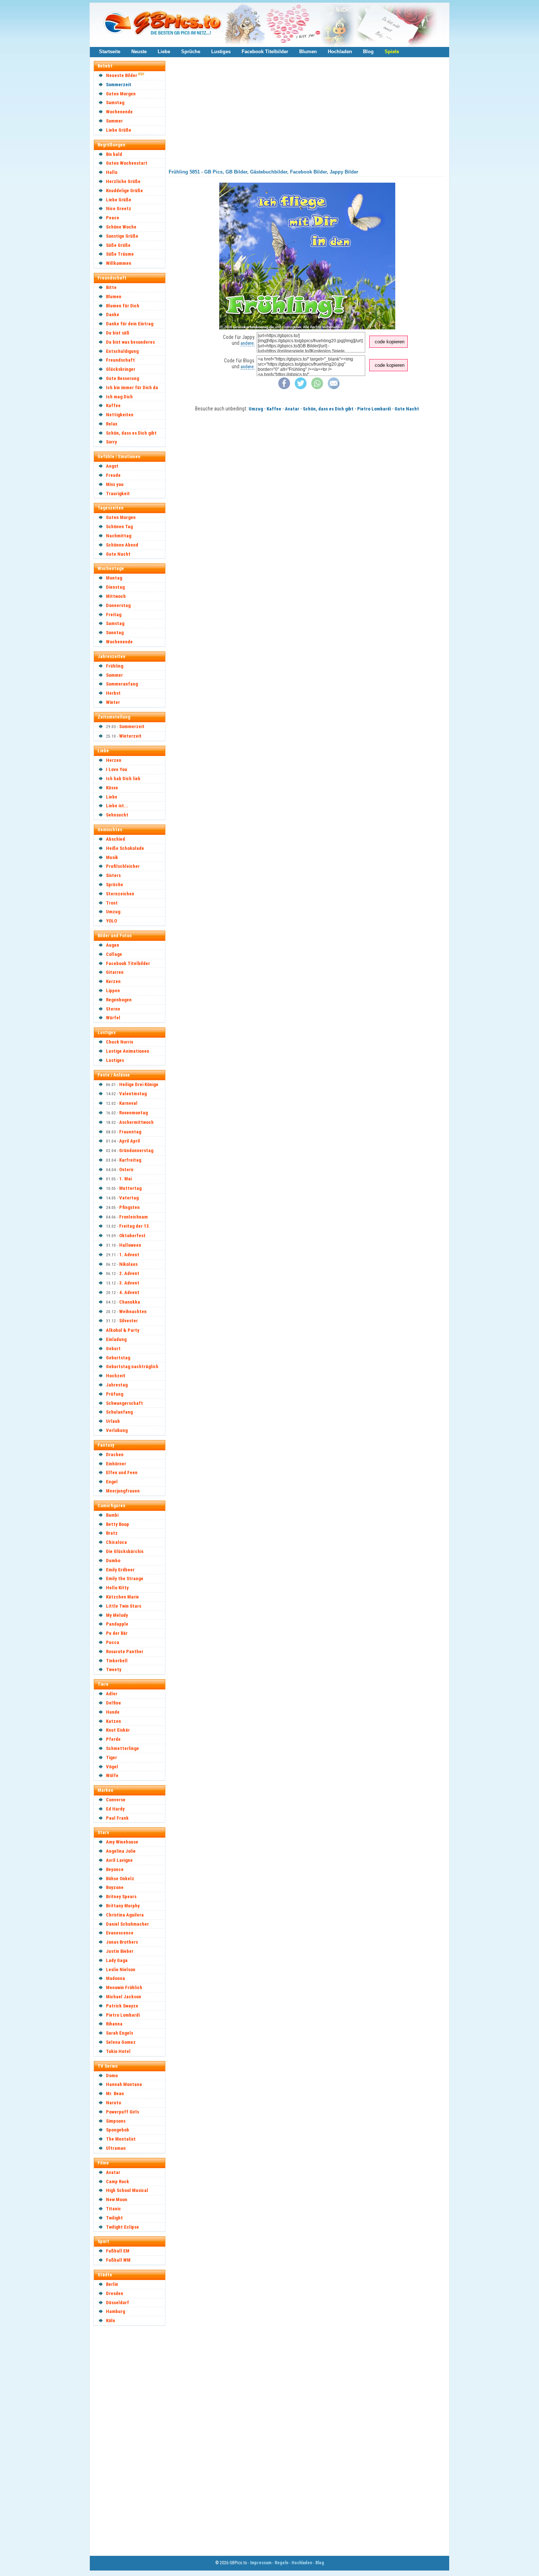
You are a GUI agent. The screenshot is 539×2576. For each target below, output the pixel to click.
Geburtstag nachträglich (132, 1366)
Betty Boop (118, 1524)
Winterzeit (130, 736)
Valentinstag (133, 1094)
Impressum (261, 2563)
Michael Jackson (124, 1997)
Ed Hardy (115, 1809)
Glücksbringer (121, 369)
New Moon (117, 2199)
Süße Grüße (118, 245)
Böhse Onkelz (120, 1879)
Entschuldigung (122, 351)
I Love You (117, 769)
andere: (247, 343)
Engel (112, 1482)
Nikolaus (128, 1264)
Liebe (164, 52)
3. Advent (129, 1283)
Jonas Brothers (122, 1942)
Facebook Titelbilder (265, 52)
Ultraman (116, 2148)
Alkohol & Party (123, 1330)
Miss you (115, 484)
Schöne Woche (121, 227)
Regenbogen (119, 1000)
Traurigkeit (118, 494)
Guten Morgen (121, 94)
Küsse (112, 788)
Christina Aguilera (125, 1915)
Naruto (113, 2103)
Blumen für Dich (123, 306)
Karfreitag (130, 1160)
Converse (116, 1800)
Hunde (113, 1712)
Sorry (111, 442)
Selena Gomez (121, 2042)
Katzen (113, 1721)
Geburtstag (118, 1358)
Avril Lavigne (119, 1860)
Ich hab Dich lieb (123, 779)
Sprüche (191, 52)
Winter (113, 702)
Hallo (112, 172)
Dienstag (115, 587)
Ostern (126, 1170)
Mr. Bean (115, 2093)
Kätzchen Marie (122, 1597)
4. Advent (129, 1292)
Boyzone (115, 1887)
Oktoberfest (132, 1236)
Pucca (113, 1642)
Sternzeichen (120, 894)
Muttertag (130, 1188)
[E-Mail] (334, 388)
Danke (113, 315)
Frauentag (130, 1132)
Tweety (114, 1669)
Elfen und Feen (122, 1472)
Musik (112, 857)
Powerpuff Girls (122, 2112)
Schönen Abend (122, 545)
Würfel (113, 1018)
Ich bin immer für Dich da (132, 388)
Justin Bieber (120, 1951)
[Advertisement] (133, 2440)
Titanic (113, 2209)
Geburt (113, 1349)
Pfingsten (129, 1207)
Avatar (113, 2172)
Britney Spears (121, 1897)
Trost (112, 903)
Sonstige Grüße (122, 236)
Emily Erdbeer (120, 1570)
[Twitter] (301, 388)
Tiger (111, 1757)
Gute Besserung (122, 378)
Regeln (281, 2563)
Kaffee (113, 405)
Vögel (112, 1767)
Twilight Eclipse (122, 2227)
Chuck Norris (120, 1042)
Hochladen (340, 52)
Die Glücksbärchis (125, 1551)
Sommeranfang (122, 684)
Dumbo (113, 1561)
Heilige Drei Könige (139, 1084)
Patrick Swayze (122, 2006)
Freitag (114, 615)
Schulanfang (119, 1412)
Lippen (113, 991)
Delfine (113, 1703)
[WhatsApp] (317, 388)
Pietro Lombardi (123, 2015)
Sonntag (115, 633)
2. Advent (129, 1273)
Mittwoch (116, 596)
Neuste (139, 52)
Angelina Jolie (121, 1851)
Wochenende (119, 112)
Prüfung (115, 1394)
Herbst (113, 693)
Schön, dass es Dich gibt (131, 433)
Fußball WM (118, 2260)
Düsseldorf (118, 2303)
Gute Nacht (118, 554)
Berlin (112, 2284)
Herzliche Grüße (123, 181)
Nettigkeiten (120, 415)
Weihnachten (133, 1311)
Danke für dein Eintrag (130, 324)
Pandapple (117, 1624)
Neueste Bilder (122, 75)
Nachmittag (119, 536)
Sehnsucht (117, 815)
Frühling (115, 666)
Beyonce (115, 1869)
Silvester (129, 1321)
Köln (111, 2321)
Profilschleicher (123, 866)
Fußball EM (118, 2251)
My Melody (117, 1615)
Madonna (115, 1978)
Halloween (130, 1245)
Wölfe (112, 1775)
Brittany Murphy (123, 1906)
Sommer (114, 121)
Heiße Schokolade (125, 848)
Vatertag (129, 1198)
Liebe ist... (117, 806)
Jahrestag (117, 1385)
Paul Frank (117, 1818)
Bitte (111, 287)
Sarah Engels (120, 2033)
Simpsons (116, 2121)
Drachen (115, 1455)
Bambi (112, 1515)
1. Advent (129, 1255)
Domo (112, 2076)
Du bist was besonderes (130, 342)
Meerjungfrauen (123, 1491)
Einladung (116, 1339)
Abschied (115, 839)
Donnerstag (118, 605)
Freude (113, 475)
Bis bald (114, 154)
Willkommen (119, 263)
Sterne (113, 1009)
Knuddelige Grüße (124, 191)
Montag (114, 578)
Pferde (113, 1739)
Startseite (110, 52)
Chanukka (130, 1302)
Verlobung (117, 1430)
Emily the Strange (125, 1579)
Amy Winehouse (122, 1842)
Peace (113, 218)
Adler (112, 1694)
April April (130, 1141)
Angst (112, 466)
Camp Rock (118, 2182)
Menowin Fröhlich (124, 1987)
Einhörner (116, 1464)
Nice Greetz (119, 209)
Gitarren (115, 972)
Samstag (115, 103)
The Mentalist (121, 2139)
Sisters (113, 875)
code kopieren (390, 342)
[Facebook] (284, 388)
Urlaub (113, 1421)
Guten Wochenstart (127, 163)
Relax (112, 424)
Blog (368, 52)
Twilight (114, 2218)
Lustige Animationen (128, 1051)
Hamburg (115, 2311)
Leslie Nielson (121, 1970)
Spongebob (118, 2130)
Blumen (308, 52)
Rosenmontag (133, 1113)
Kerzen (113, 981)
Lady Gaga (117, 1960)
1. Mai (125, 1179)
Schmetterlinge (122, 1748)
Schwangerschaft (124, 1403)
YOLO (111, 921)
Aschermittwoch (136, 1122)
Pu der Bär (117, 1633)
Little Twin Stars (124, 1606)
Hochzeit (116, 1376)
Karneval (128, 1103)
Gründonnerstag (136, 1150)
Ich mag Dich (119, 397)
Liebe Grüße (119, 130)
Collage (114, 954)
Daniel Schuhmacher (127, 1924)
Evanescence (120, 1933)
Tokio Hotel (118, 2051)
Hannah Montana (124, 2084)
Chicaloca (116, 1542)
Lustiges (221, 52)
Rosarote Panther (125, 1651)
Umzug (113, 912)
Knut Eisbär (118, 1730)
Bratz (112, 1533)
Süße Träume (120, 254)
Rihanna (114, 2024)
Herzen (114, 760)
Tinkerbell (117, 1661)
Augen (113, 945)
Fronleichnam (133, 1217)
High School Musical (127, 2190)
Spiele (392, 52)
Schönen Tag (119, 527)
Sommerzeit (119, 85)
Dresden (115, 2293)
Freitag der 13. (135, 1226)
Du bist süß (118, 333)
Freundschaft (120, 360)
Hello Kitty (117, 1588)
